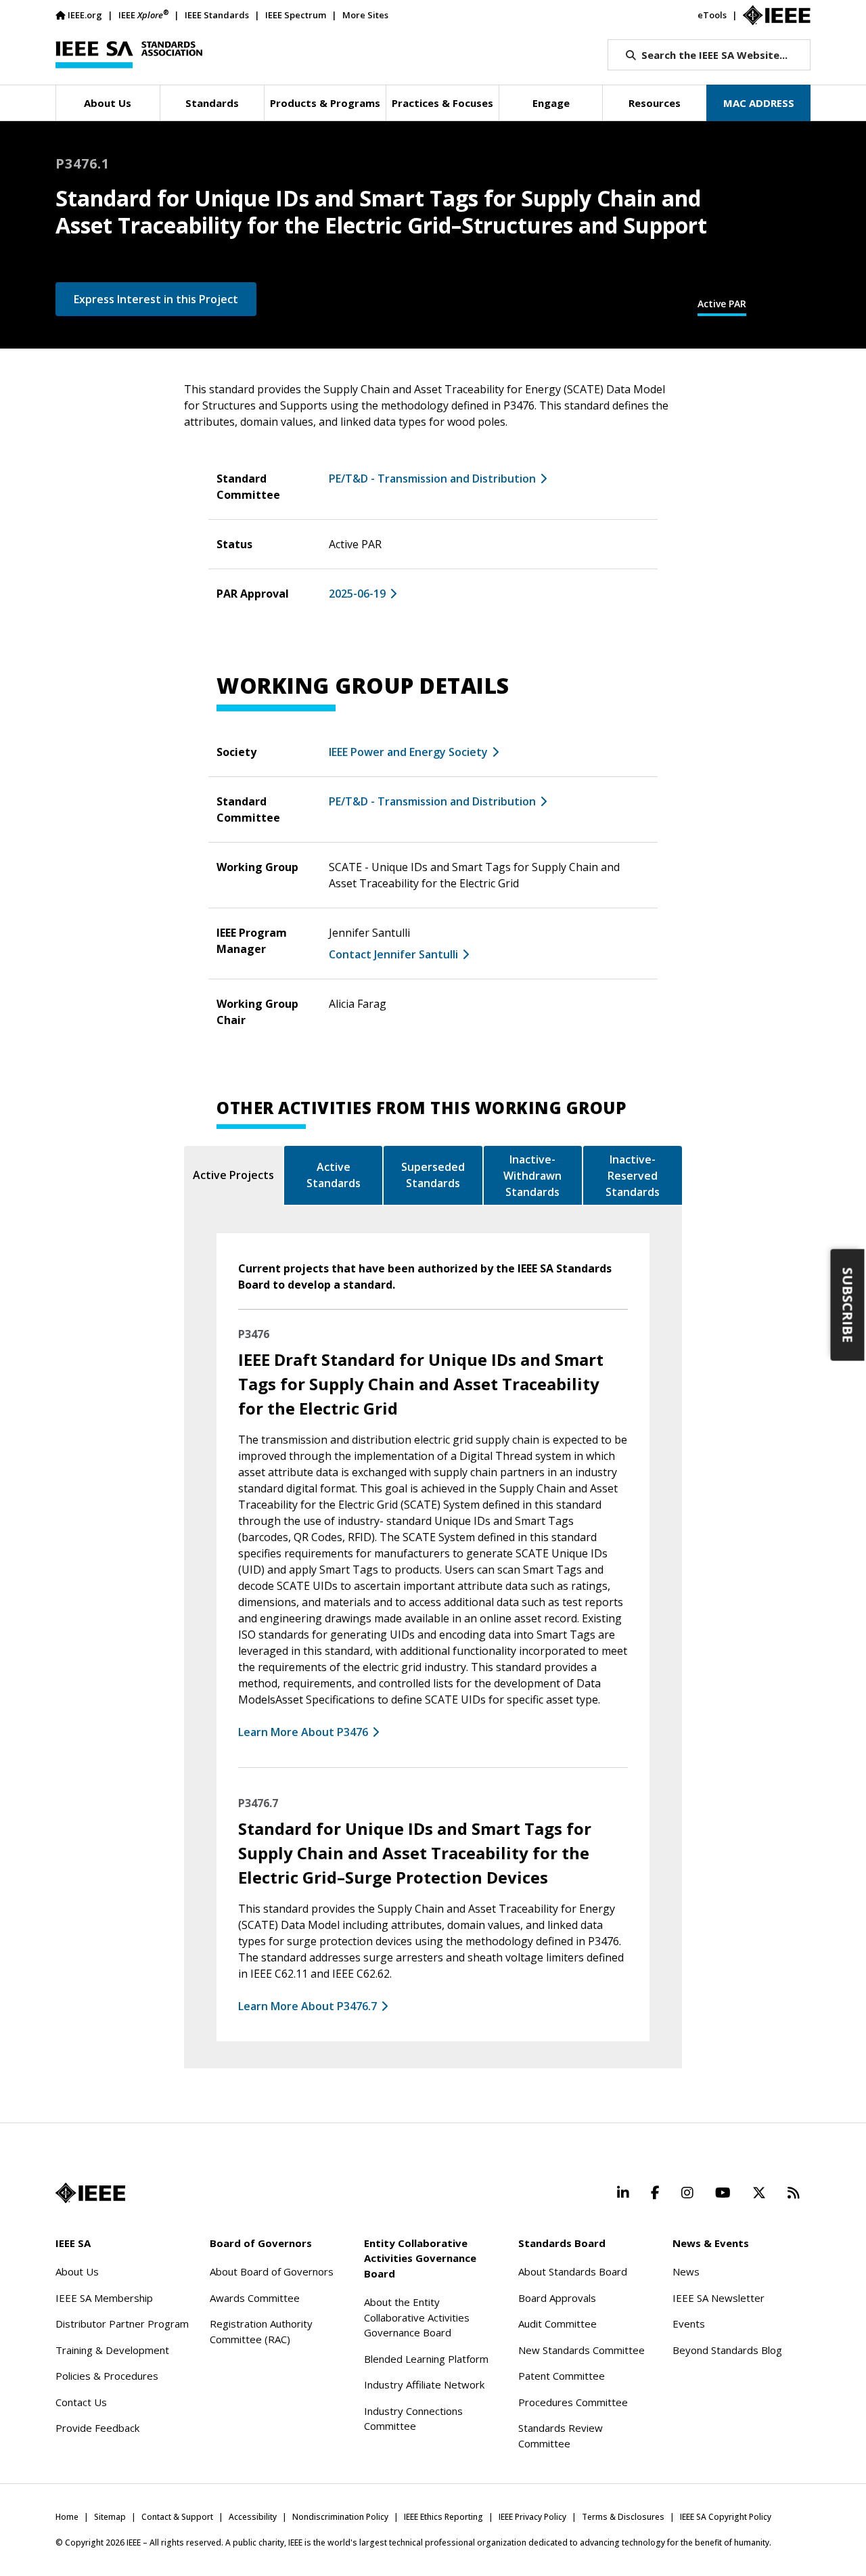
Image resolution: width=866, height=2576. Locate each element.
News (686, 2271)
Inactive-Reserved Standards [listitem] (633, 1176)
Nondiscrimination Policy (340, 2517)
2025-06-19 (357, 594)
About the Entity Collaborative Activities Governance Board (417, 2317)
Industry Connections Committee (413, 2419)
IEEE (143, 15)
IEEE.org (85, 15)
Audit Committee (557, 2324)
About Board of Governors (272, 2271)
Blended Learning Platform (426, 2359)
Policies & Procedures (107, 2376)
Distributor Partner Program (122, 2324)
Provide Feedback (97, 2428)
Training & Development (112, 2350)
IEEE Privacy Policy (532, 2517)
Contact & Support (177, 2517)
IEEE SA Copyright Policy (726, 2517)
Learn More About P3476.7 (307, 2006)
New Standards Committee (582, 2350)
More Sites (365, 15)
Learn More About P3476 (303, 1732)
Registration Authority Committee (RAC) (261, 2331)
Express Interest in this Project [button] (156, 299)
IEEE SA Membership (104, 2298)
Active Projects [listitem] (233, 1175)
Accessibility (253, 2517)
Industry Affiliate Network (424, 2384)
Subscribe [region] (848, 1305)
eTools (712, 15)
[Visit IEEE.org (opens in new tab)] (90, 2193)
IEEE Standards (217, 15)
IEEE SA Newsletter (719, 2298)
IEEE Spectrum (296, 15)
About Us (77, 2271)
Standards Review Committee (561, 2436)
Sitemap (110, 2517)
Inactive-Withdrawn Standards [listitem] (532, 1176)
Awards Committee (255, 2298)
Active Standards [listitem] (334, 1175)
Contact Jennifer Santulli (393, 954)
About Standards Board (573, 2271)
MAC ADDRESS (759, 103)
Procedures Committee (573, 2402)
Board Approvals (557, 2298)
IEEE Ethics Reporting (443, 2517)
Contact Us (81, 2402)
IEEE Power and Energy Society (408, 752)
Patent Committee (562, 2376)
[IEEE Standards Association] (129, 55)
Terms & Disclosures (623, 2517)
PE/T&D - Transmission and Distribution (432, 479)
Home (67, 2517)
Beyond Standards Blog (727, 2350)
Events (689, 2324)
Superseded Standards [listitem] (433, 1175)
